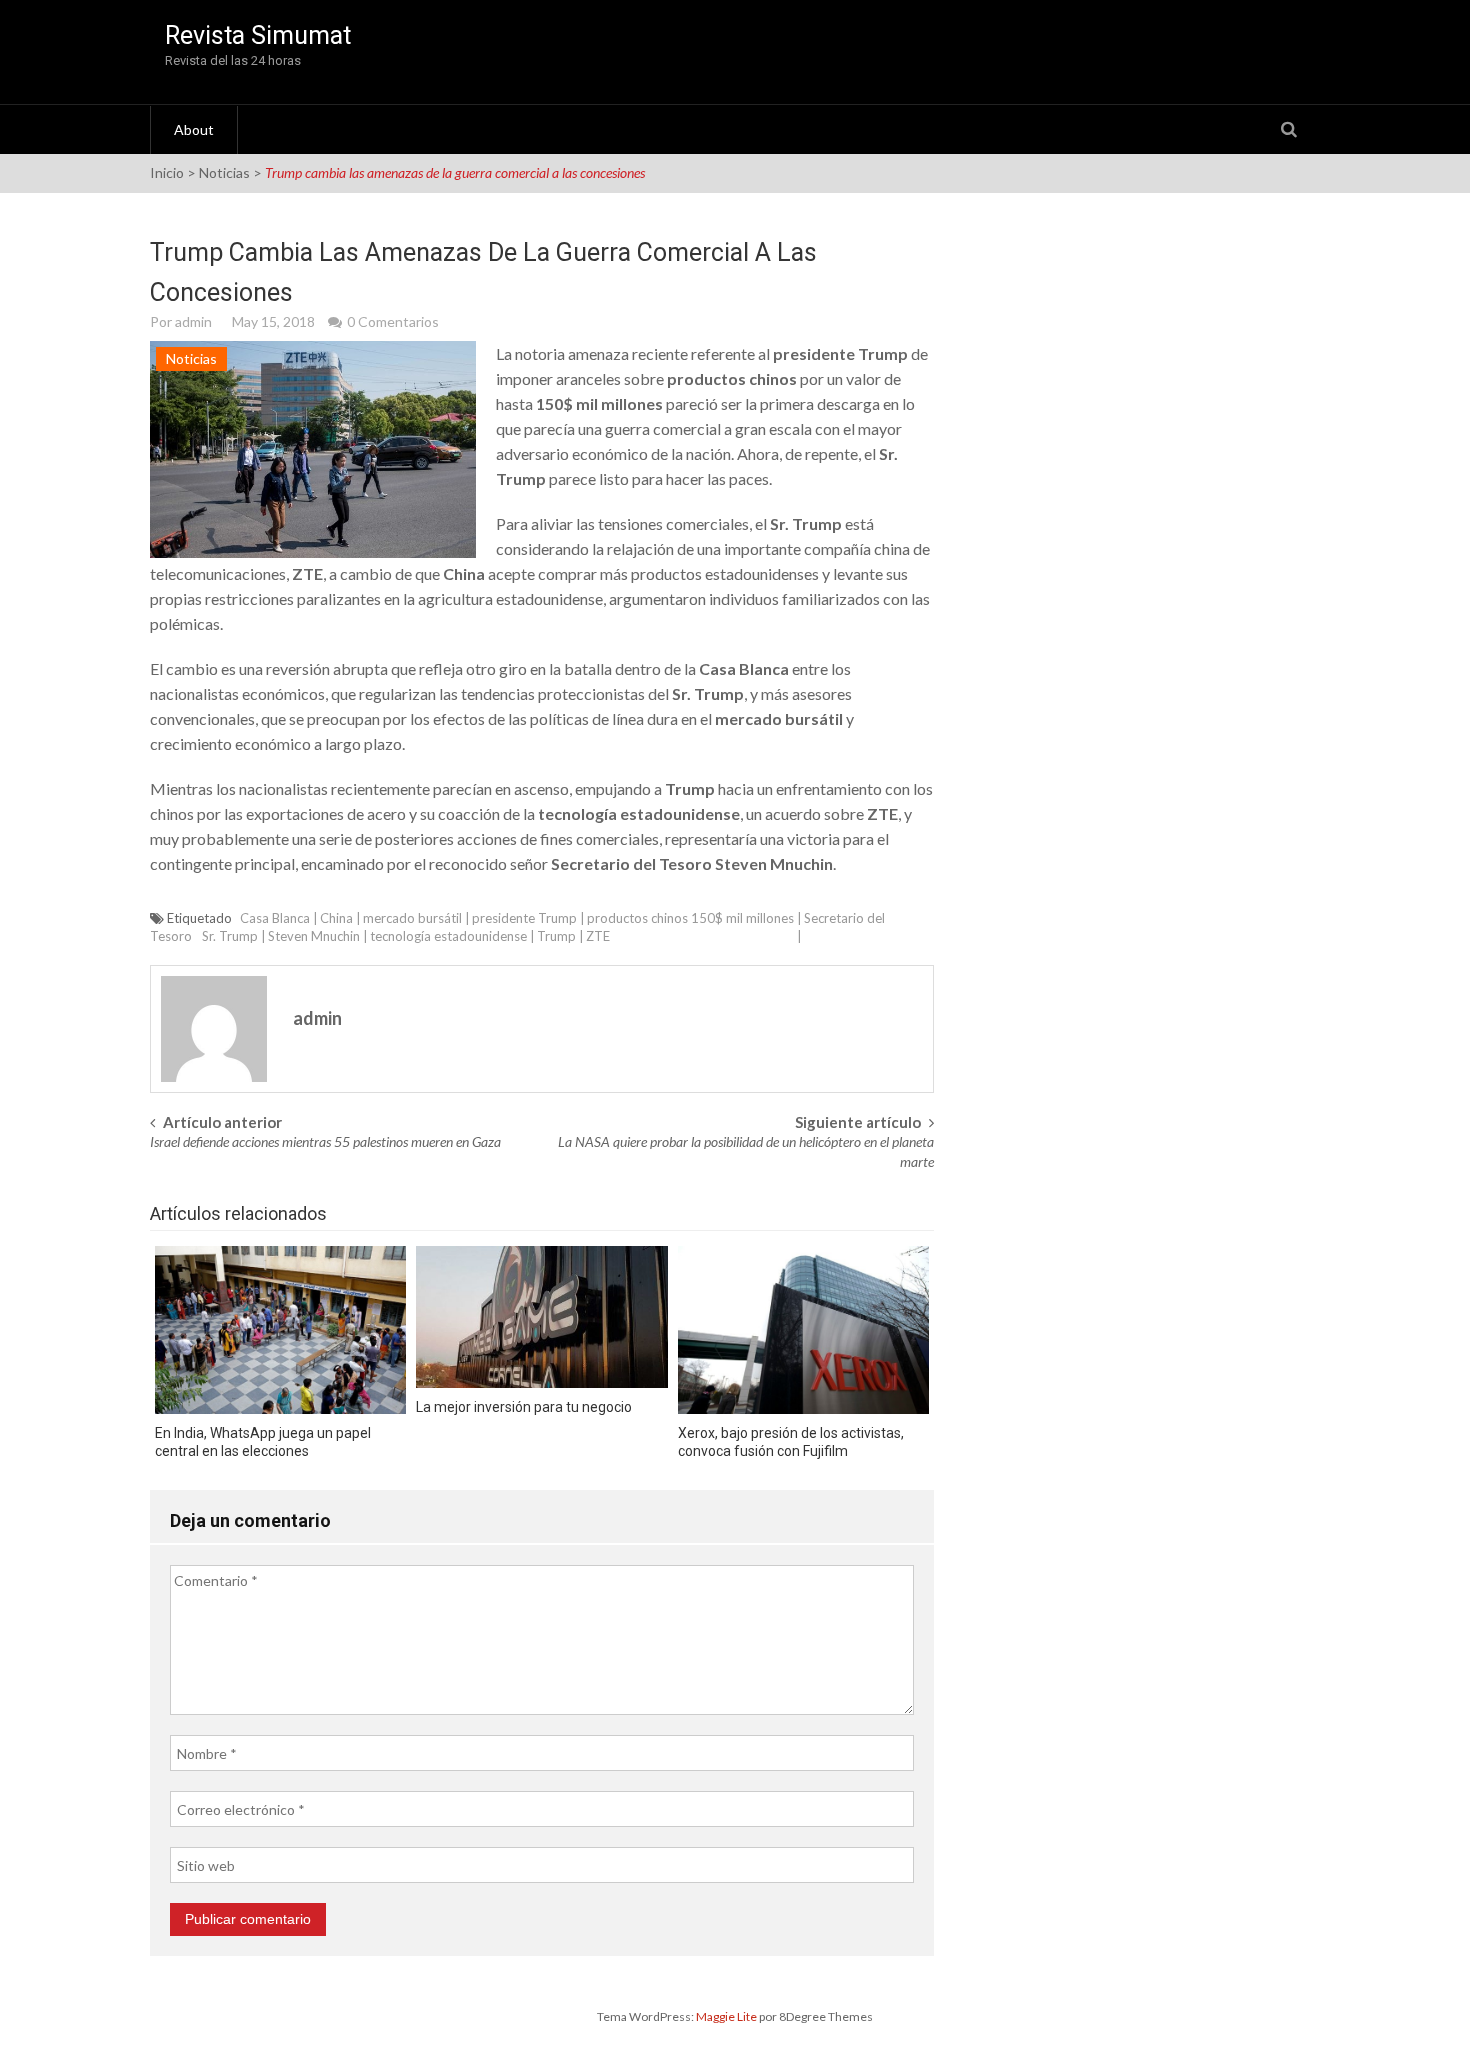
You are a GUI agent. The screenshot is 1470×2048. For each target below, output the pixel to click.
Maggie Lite (727, 2016)
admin (193, 321)
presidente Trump (524, 918)
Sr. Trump (230, 936)
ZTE (598, 936)
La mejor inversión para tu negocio (524, 1407)
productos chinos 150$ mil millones (690, 918)
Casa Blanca (275, 918)
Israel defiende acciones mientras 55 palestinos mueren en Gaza (325, 1141)
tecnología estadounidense (448, 936)
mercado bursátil (412, 918)
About (194, 129)
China (336, 918)
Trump (556, 936)
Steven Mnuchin (314, 936)
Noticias (224, 172)
